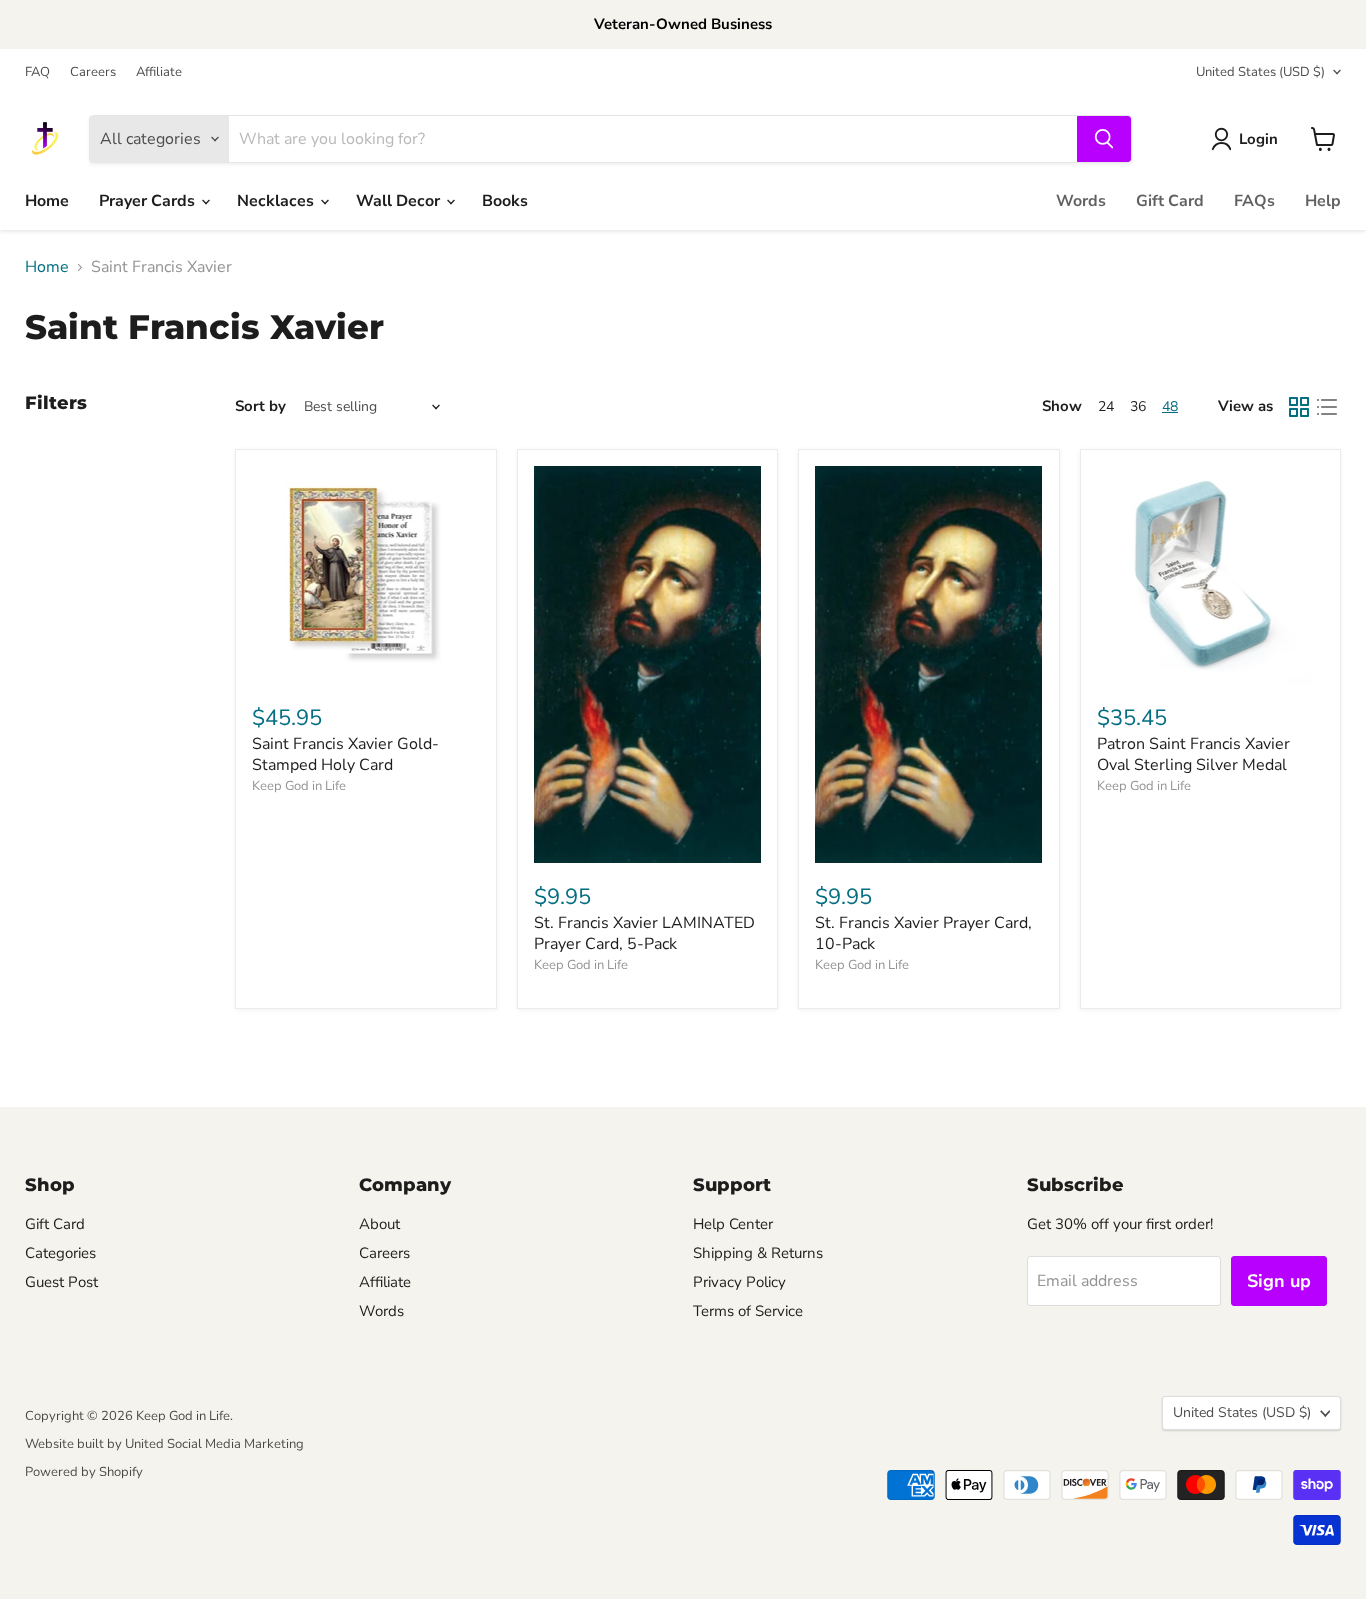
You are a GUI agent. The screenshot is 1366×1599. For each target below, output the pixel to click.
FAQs (1254, 201)
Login (1258, 139)
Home (47, 201)
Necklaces (277, 201)
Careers (93, 72)
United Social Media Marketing (214, 1444)
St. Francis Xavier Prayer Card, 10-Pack (923, 933)
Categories (60, 1253)
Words (1081, 201)
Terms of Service (748, 1311)
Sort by (260, 406)
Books (505, 201)
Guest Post (61, 1282)
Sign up (1279, 1281)
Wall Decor (400, 201)
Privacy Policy (739, 1282)
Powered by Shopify (84, 1472)
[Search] (1104, 139)
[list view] (1327, 407)
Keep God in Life (299, 786)
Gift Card (1170, 201)
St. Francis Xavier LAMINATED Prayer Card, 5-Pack (644, 933)
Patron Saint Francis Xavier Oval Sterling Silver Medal (1193, 754)
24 (1106, 406)
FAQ (37, 72)
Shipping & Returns (758, 1253)
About (379, 1224)
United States (1260, 72)
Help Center (733, 1224)
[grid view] (1299, 407)
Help (1323, 201)
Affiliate (159, 72)
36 (1138, 406)
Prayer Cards (149, 201)
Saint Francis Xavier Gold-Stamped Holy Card (345, 754)
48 (1170, 406)
